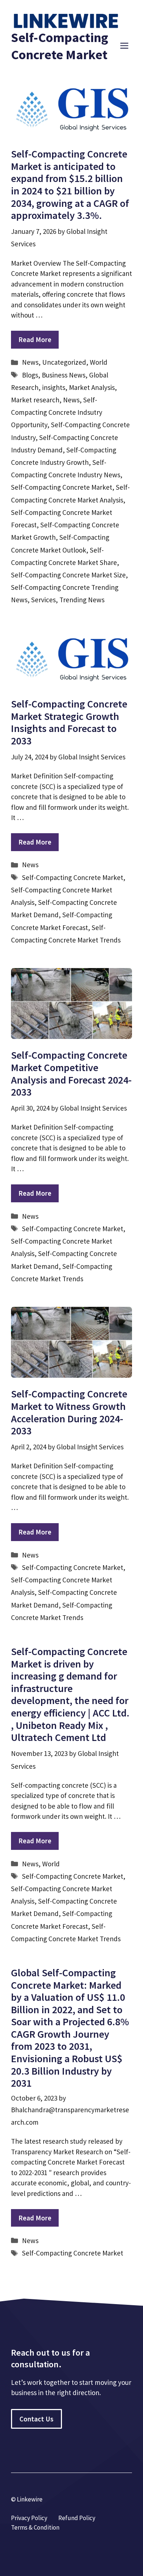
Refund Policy (77, 2518)
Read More (35, 339)
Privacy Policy (29, 2518)
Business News (64, 375)
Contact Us (36, 2419)
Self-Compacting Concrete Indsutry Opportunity (57, 412)
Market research (35, 400)
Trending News (82, 600)
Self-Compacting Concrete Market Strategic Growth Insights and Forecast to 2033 (69, 722)
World (99, 362)
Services (43, 600)
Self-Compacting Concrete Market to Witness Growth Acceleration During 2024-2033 (69, 1412)
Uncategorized (64, 362)
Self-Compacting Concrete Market (62, 487)
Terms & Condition (35, 2527)
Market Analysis (92, 387)
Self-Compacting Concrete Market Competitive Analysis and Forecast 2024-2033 (71, 1073)
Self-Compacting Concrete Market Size (68, 575)
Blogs (30, 375)
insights (54, 387)
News (30, 362)
